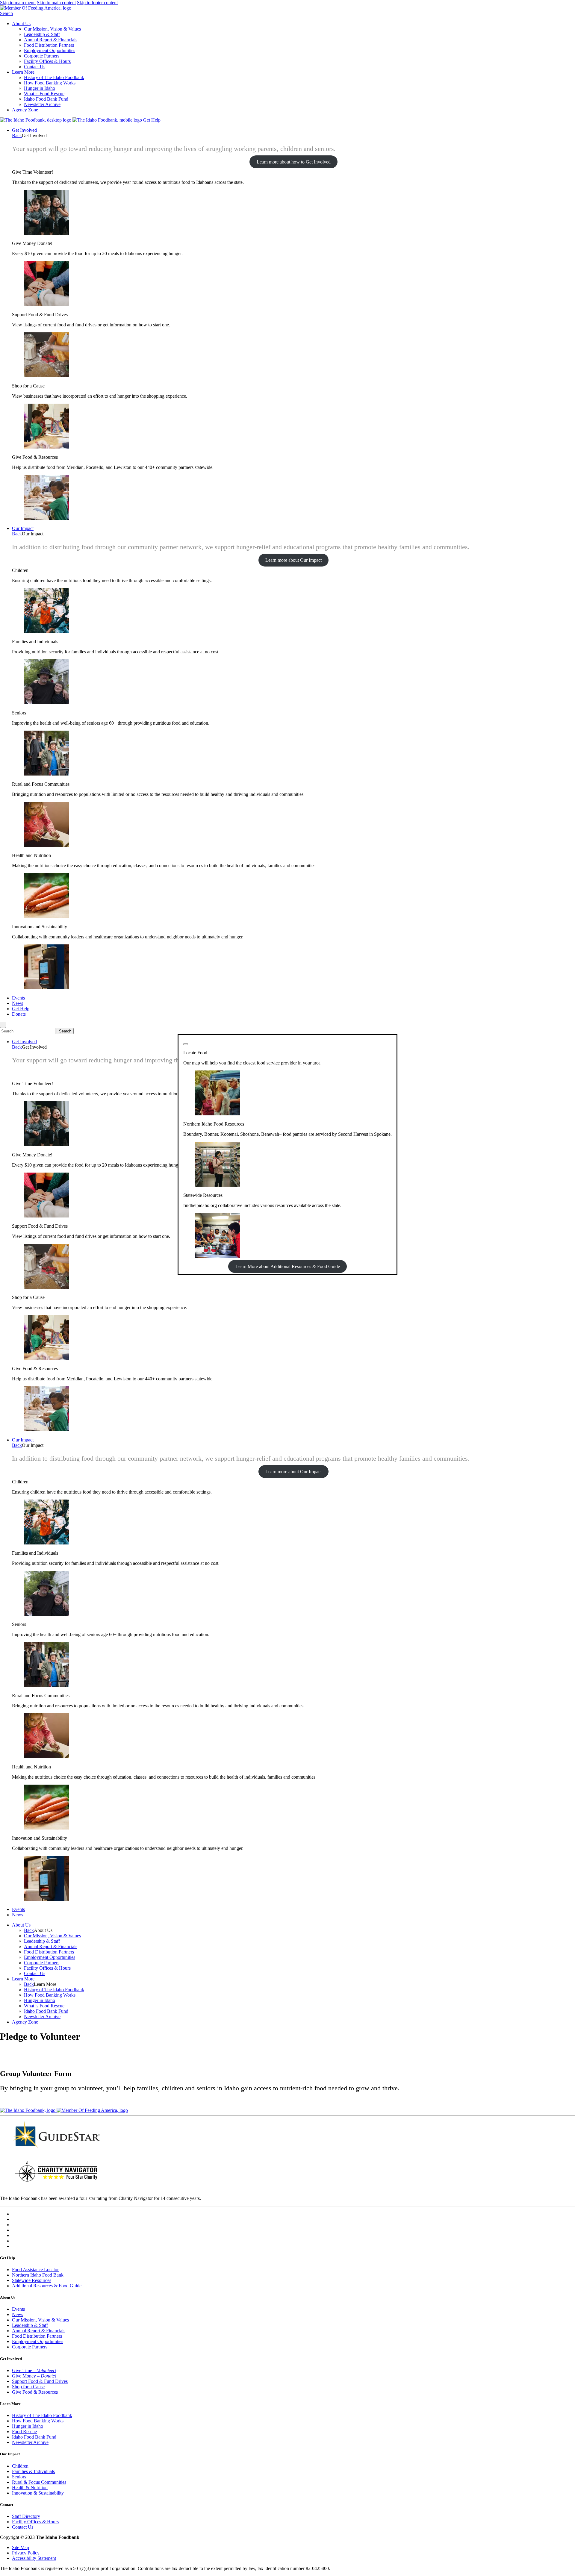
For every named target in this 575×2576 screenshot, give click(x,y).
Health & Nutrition (30, 2488)
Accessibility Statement (34, 2558)
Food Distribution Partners (49, 45)
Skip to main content (56, 3)
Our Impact (23, 528)
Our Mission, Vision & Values (52, 29)
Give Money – (34, 2376)
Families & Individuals (33, 2471)
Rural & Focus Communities (39, 2482)
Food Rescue (24, 2432)
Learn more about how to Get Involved (294, 162)
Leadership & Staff (42, 34)
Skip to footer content (97, 3)
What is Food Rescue (44, 94)
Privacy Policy (26, 2553)
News (18, 1003)
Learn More (23, 72)
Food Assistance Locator (35, 2270)
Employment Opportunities (50, 50)
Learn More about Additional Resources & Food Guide (288, 1266)
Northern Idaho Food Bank (38, 2275)
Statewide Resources (32, 2280)
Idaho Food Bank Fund (46, 99)
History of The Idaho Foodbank (54, 77)
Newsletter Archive (42, 104)
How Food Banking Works (50, 83)
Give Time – (34, 2370)
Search (6, 13)
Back (17, 135)
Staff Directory (26, 2516)
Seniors (19, 2477)
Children (20, 2466)
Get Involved (24, 130)
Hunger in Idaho (40, 88)
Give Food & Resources (35, 2392)
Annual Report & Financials (51, 40)
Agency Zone (25, 110)
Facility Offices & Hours (47, 61)
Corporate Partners (42, 56)
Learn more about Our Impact (293, 560)
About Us (21, 24)
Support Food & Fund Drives (40, 2381)
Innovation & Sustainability (38, 2493)
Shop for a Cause (28, 2387)
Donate (19, 1014)
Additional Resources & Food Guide (47, 2286)
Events (18, 998)
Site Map (21, 2547)
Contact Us (35, 67)
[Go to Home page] (36, 120)
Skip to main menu (18, 3)
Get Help (152, 120)
